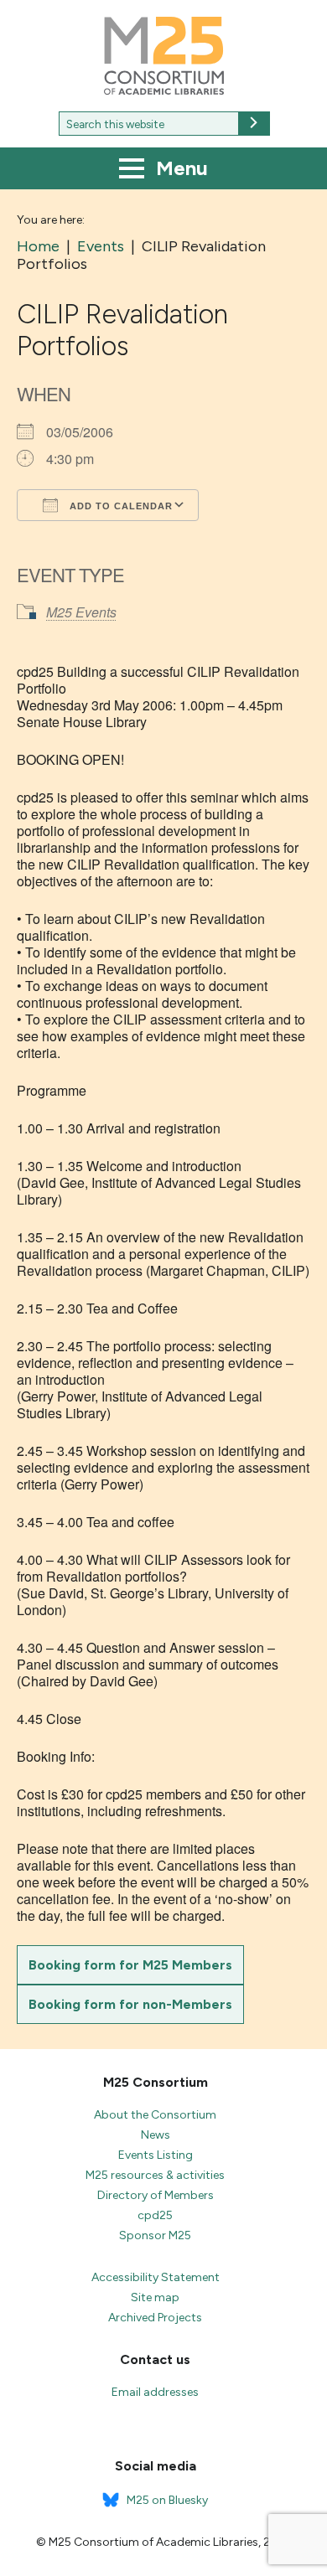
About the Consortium (155, 2115)
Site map (155, 2297)
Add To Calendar (119, 506)
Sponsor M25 (155, 2235)
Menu (179, 168)
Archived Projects (155, 2318)
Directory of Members (156, 2195)
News (156, 2135)
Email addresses (155, 2392)
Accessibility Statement (156, 2277)
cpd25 (155, 2215)
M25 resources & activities (155, 2175)
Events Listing (156, 2155)
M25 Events (81, 612)
